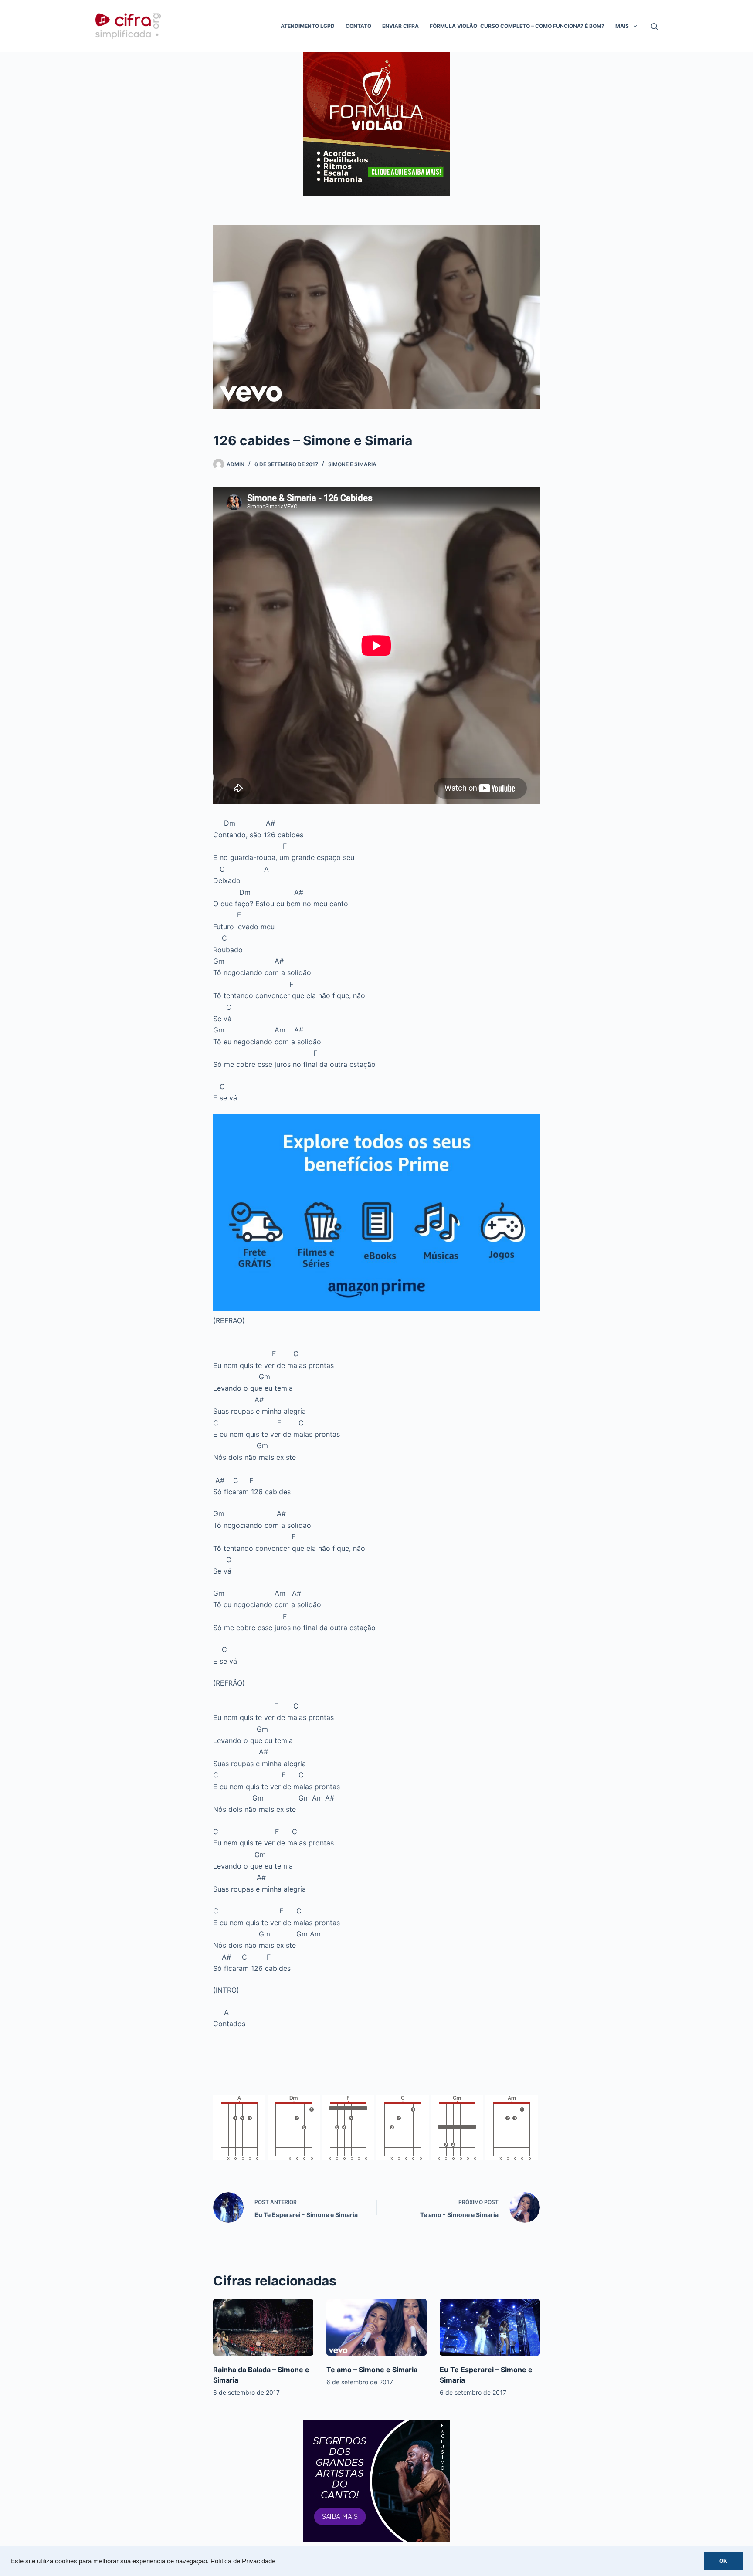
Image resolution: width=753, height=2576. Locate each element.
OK (723, 2561)
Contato (358, 26)
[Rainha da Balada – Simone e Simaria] (263, 2327)
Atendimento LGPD (308, 26)
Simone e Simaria (352, 464)
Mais (622, 26)
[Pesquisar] (654, 26)
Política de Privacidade (243, 2561)
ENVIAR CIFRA (400, 26)
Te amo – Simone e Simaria (372, 2370)
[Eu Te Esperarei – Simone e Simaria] (490, 2327)
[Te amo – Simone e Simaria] (376, 2327)
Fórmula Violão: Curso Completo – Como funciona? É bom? (517, 26)
